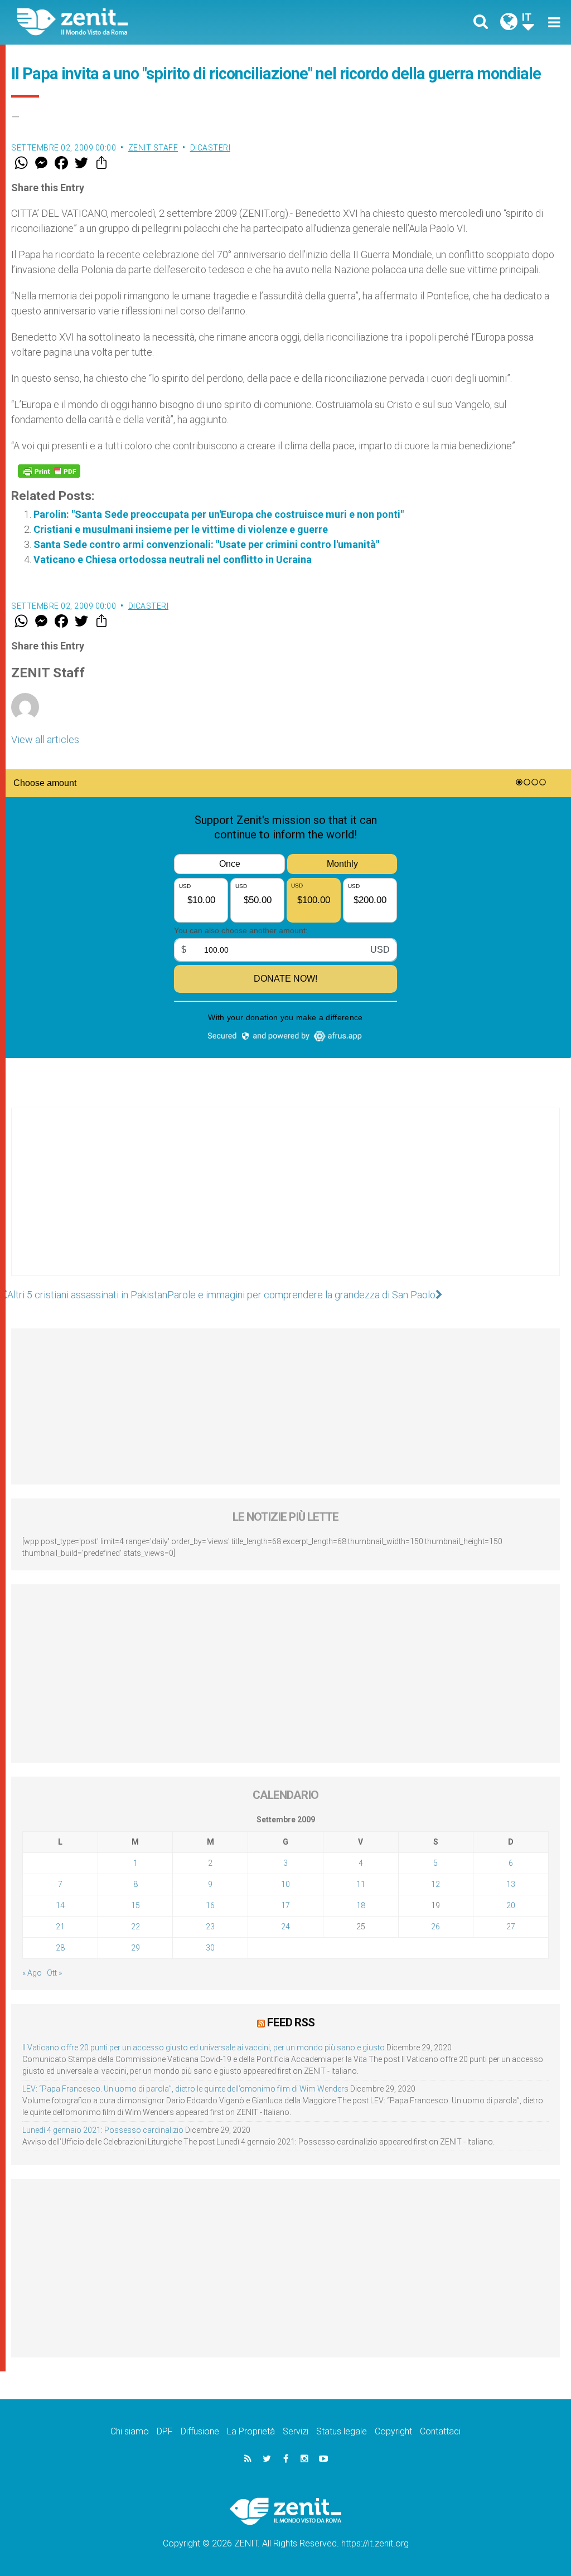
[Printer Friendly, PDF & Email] (49, 471)
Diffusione (200, 2431)
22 (136, 1927)
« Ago (32, 1973)
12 (435, 1884)
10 (285, 1884)
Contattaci (440, 2431)
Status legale (342, 2431)
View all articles (45, 739)
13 (511, 1884)
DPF (165, 2431)
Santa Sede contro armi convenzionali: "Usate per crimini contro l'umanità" (206, 544)
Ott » (54, 1973)
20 (511, 1905)
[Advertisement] (285, 1203)
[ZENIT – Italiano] (160, 22)
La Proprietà (251, 2431)
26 (435, 1927)
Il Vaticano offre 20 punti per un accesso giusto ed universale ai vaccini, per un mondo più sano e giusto (204, 2048)
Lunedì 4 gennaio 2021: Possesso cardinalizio (103, 2130)
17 (285, 1905)
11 (361, 1884)
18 (361, 1905)
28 (60, 1948)
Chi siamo (130, 2431)
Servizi (296, 2431)
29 (136, 1948)
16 (210, 1905)
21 (60, 1927)
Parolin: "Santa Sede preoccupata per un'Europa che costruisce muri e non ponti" (219, 514)
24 (285, 1927)
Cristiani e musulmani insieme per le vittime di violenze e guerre (181, 529)
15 (136, 1905)
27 (511, 1927)
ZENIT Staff (153, 148)
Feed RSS (291, 2022)
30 (210, 1948)
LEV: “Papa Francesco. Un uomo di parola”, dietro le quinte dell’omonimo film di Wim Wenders (185, 2089)
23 (210, 1927)
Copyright (393, 2431)
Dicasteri (211, 148)
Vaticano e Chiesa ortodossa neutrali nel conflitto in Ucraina (173, 559)
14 (60, 1905)
